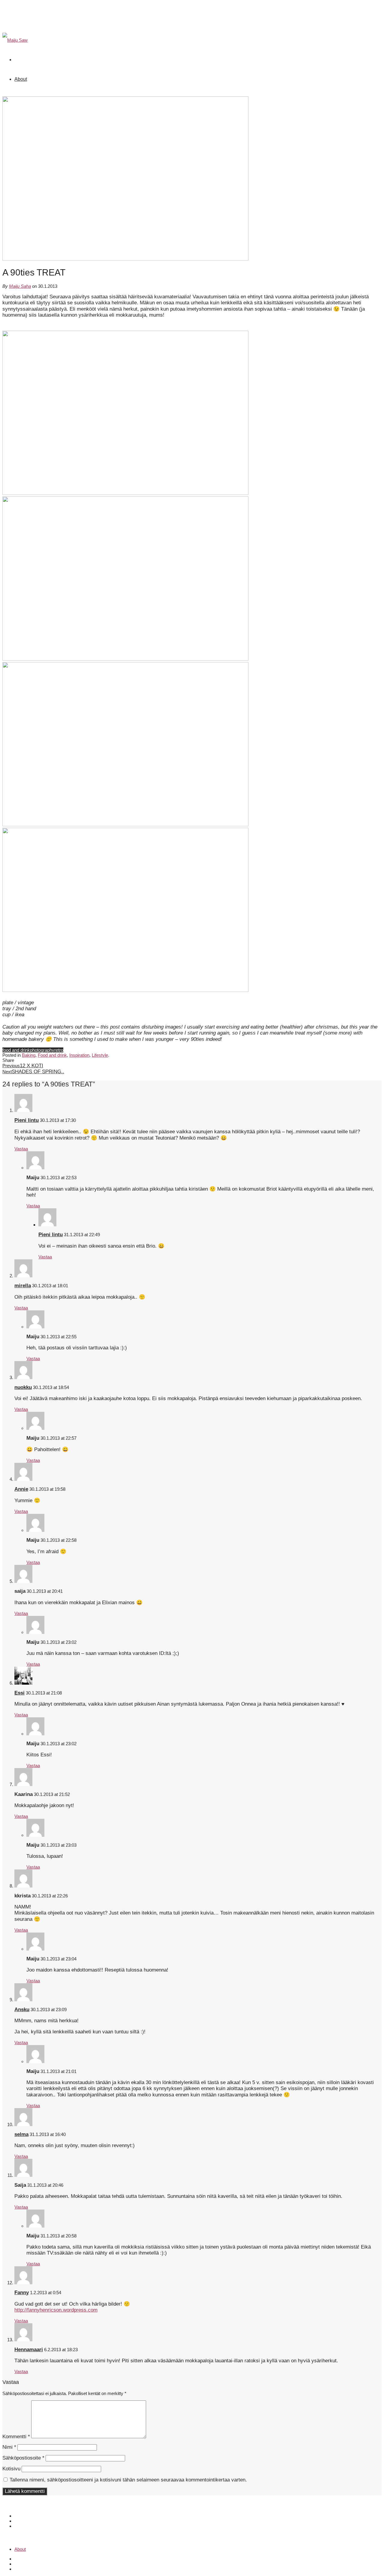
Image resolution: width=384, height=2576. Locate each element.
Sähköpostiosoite (23, 2458)
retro (59, 1050)
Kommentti (16, 2437)
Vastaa (21, 1149)
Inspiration (79, 1055)
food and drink (16, 1050)
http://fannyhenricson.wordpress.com (56, 2310)
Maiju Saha (20, 286)
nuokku (23, 1387)
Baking (29, 1055)
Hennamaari (29, 2350)
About (21, 79)
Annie (21, 1489)
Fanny (22, 2293)
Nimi (9, 2447)
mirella (23, 1286)
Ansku (22, 2010)
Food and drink (52, 1055)
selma (21, 2134)
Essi (19, 1693)
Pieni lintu (27, 1120)
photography (42, 1050)
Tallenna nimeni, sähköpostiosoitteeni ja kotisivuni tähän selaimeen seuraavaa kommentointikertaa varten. (128, 2480)
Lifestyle (100, 1055)
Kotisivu (11, 2469)
